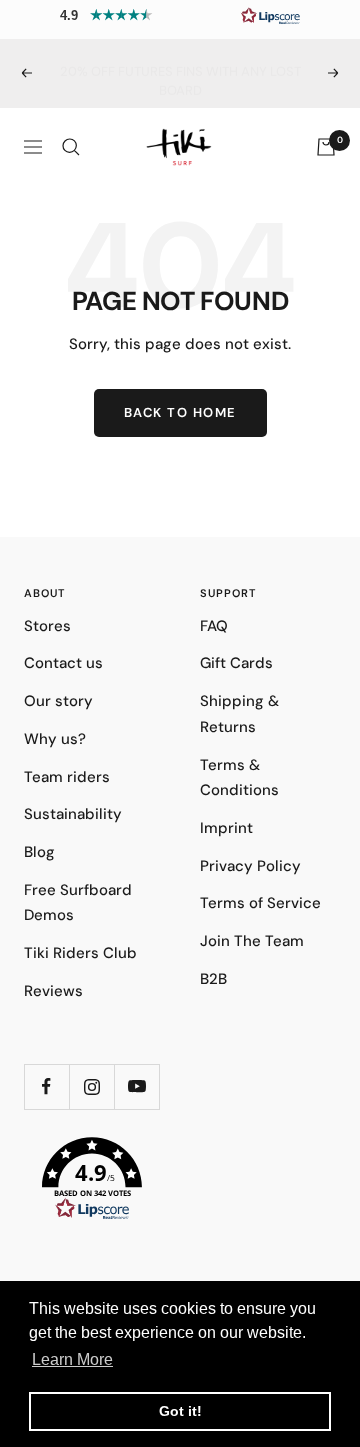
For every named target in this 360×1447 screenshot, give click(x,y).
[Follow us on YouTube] (136, 1086)
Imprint (226, 828)
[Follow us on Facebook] (46, 1086)
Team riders (67, 777)
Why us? (55, 739)
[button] (180, 15)
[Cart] (326, 147)
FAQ (214, 626)
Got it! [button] (180, 1411)
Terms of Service (260, 903)
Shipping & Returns (239, 714)
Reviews (53, 991)
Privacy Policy (250, 866)
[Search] (71, 147)
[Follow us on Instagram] (91, 1086)
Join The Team (252, 941)
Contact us (63, 663)
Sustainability (73, 814)
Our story (58, 701)
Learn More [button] (72, 1359)
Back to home (180, 412)
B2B (213, 979)
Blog (39, 852)
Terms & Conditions (239, 778)
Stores (47, 626)
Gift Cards (236, 663)
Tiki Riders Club (80, 953)
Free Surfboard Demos (78, 903)
